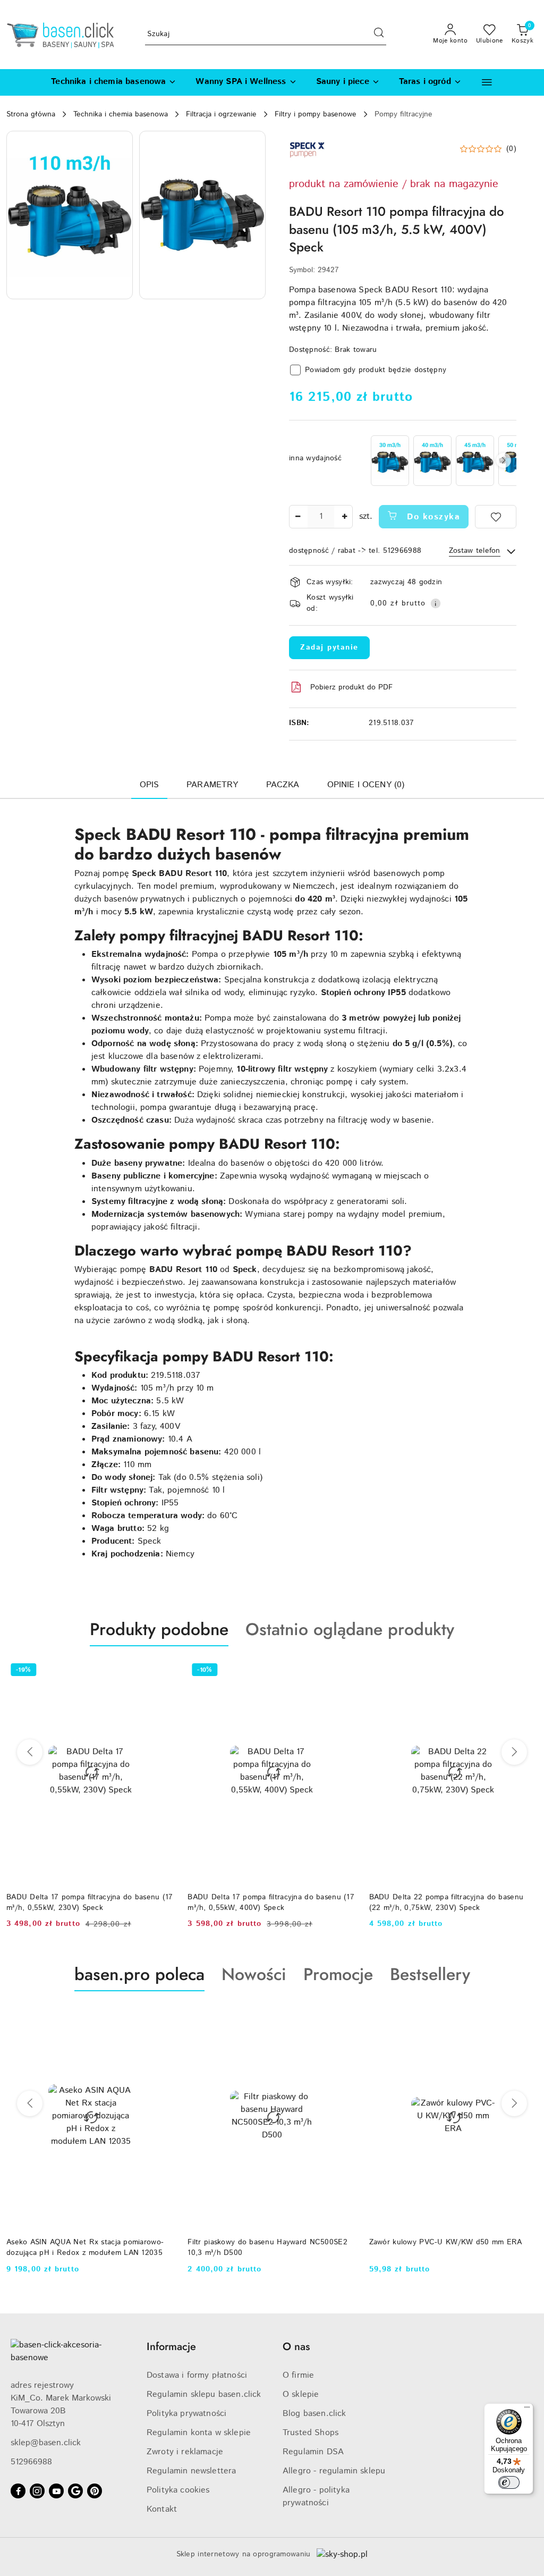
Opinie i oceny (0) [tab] (366, 785)
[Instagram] (37, 2491)
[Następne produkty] (514, 1752)
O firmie (298, 2375)
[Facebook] (18, 2491)
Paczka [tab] (283, 785)
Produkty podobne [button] (159, 1629)
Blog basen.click (314, 2414)
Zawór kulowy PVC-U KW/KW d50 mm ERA (264, 2242)
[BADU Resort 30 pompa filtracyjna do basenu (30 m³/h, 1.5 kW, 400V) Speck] (390, 461)
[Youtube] (56, 2491)
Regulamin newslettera (191, 2471)
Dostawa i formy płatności (197, 2375)
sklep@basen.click (46, 2443)
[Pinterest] (95, 2491)
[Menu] (527, 2410)
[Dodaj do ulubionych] (496, 517)
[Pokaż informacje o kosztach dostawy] (436, 603)
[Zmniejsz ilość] (297, 517)
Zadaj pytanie (329, 647)
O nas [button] (296, 2347)
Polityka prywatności (186, 2414)
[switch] (509, 2482)
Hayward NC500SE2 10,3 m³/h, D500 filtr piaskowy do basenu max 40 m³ (441, 2247)
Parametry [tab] (212, 785)
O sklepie (301, 2394)
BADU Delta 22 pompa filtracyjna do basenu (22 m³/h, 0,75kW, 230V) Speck (265, 1902)
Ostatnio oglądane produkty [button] (350, 1629)
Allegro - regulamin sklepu (334, 2471)
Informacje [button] (171, 2347)
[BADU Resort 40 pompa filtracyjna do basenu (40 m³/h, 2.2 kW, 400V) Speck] (432, 461)
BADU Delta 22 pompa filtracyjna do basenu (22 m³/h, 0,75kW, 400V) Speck (446, 1902)
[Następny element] (504, 460)
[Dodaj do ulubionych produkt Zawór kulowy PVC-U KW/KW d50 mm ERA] (344, 2016)
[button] (487, 82)
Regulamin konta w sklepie (199, 2433)
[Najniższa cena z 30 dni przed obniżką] (532, 2283)
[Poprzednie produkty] (30, 1752)
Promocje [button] (338, 1974)
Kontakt (162, 2509)
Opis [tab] (150, 785)
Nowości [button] (254, 1974)
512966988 (31, 2462)
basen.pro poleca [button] (139, 1974)
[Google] (75, 2491)
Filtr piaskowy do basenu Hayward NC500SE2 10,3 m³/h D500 (86, 2247)
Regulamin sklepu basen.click (204, 2394)
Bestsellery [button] (430, 1974)
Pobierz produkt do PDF (351, 687)
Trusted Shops (311, 2433)
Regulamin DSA (313, 2452)
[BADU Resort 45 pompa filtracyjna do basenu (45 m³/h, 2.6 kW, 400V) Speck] (475, 461)
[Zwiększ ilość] (344, 517)
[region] (443, 461)
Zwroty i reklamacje (185, 2452)
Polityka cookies (178, 2490)
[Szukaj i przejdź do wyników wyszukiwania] (379, 35)
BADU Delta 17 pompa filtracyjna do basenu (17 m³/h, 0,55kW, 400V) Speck (90, 1902)
